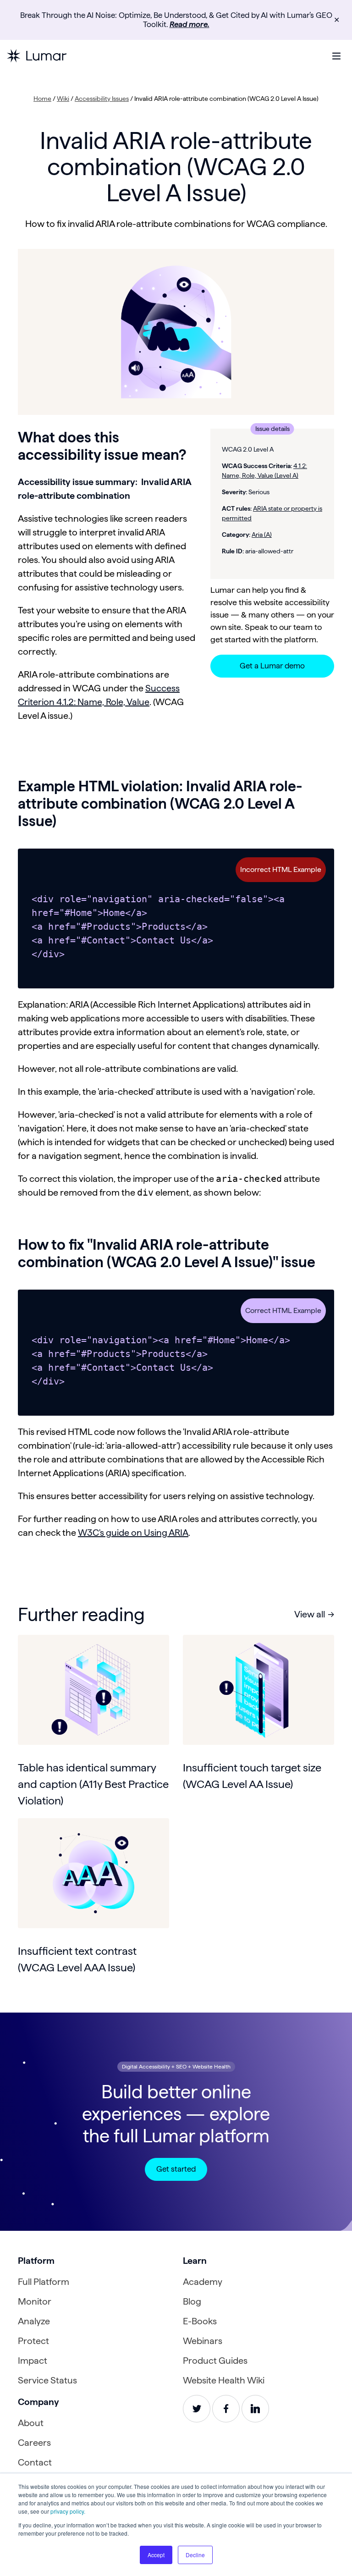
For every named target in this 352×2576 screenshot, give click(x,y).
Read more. (190, 24)
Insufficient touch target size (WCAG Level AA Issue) (252, 1776)
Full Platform (44, 2282)
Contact (35, 2462)
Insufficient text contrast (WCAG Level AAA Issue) (77, 1959)
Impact (33, 2361)
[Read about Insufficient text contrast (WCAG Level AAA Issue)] (93, 1873)
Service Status (47, 2380)
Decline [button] (195, 2555)
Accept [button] (156, 2555)
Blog (192, 2301)
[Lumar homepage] (37, 56)
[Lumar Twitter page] (197, 2409)
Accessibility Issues (102, 99)
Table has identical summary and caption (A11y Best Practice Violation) (93, 1784)
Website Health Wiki (224, 2380)
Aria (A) (262, 535)
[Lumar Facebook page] (226, 2409)
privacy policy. (68, 2511)
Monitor (35, 2301)
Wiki (63, 99)
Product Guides (215, 2361)
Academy (203, 2282)
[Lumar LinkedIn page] (255, 2409)
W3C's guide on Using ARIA (133, 1533)
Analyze (34, 2321)
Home (42, 99)
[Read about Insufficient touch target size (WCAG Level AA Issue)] (258, 1690)
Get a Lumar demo (272, 666)
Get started (176, 2169)
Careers (34, 2443)
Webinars (203, 2341)
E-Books (200, 2321)
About (31, 2423)
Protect (33, 2341)
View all (310, 1614)
